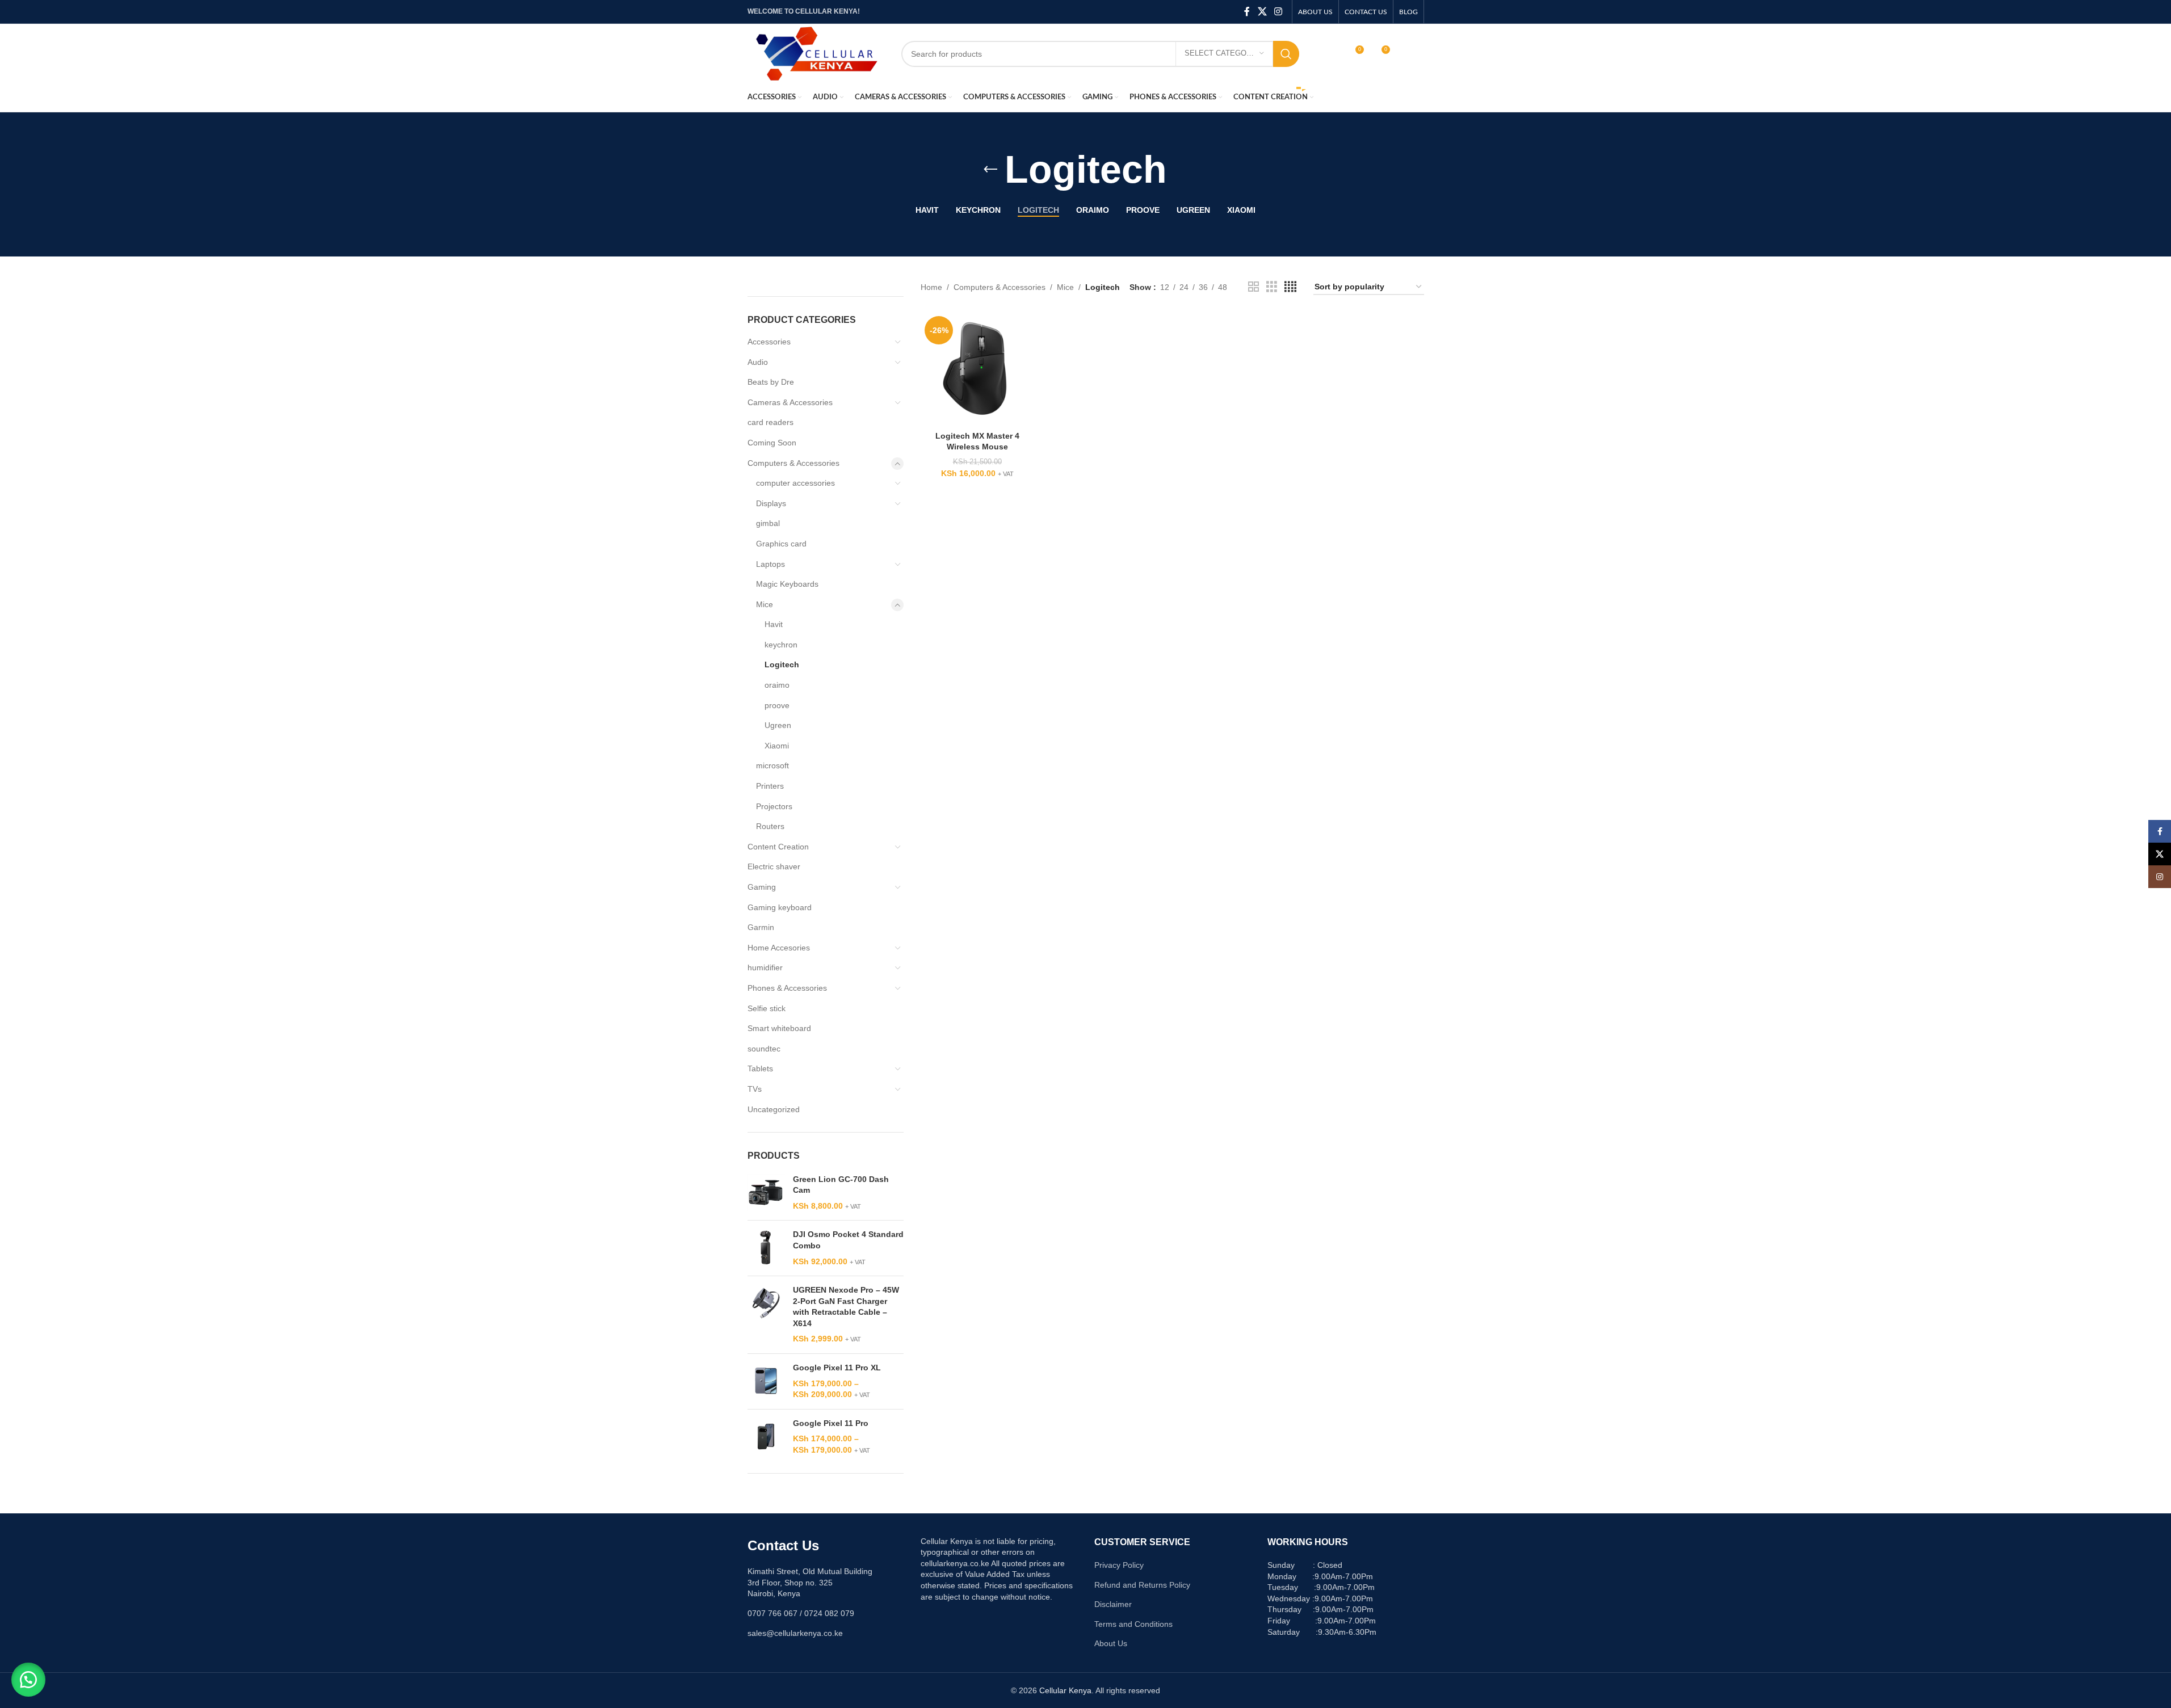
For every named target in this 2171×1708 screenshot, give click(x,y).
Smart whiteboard (779, 1028)
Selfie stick (767, 1008)
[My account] (1330, 54)
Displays (771, 503)
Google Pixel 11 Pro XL (837, 1368)
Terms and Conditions (1133, 1624)
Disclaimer (1113, 1604)
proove (777, 705)
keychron (781, 645)
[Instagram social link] (1278, 12)
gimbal (768, 523)
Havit (774, 624)
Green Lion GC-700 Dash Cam (841, 1185)
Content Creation (778, 847)
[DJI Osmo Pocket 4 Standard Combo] (766, 1248)
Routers (770, 826)
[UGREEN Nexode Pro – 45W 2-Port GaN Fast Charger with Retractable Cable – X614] (766, 1315)
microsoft (772, 765)
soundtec (764, 1049)
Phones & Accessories (787, 988)
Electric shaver (774, 866)
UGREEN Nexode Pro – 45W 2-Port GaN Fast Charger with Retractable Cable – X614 (846, 1307)
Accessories (769, 342)
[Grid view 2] (1254, 287)
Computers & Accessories (793, 463)
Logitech (782, 664)
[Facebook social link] (1247, 12)
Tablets (760, 1068)
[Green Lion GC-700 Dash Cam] (766, 1193)
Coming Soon (772, 443)
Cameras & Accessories (790, 402)
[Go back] (990, 170)
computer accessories (795, 483)
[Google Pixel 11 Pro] (766, 1437)
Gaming (762, 887)
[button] (28, 1680)
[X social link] (1262, 12)
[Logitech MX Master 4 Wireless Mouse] (977, 369)
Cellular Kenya (1065, 1690)
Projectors (774, 806)
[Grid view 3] (1272, 287)
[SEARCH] (1286, 54)
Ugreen (778, 725)
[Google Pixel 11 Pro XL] (766, 1381)
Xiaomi (777, 746)
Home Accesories (779, 948)
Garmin (761, 927)
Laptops (770, 564)
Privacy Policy (1119, 1565)
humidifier (765, 967)
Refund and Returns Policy (1142, 1585)
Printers (770, 786)
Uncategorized (774, 1109)
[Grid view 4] (1290, 287)
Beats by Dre (771, 382)
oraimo (777, 685)
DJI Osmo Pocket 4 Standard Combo (848, 1240)
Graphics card (781, 544)
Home (931, 287)
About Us (1111, 1643)
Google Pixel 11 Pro (831, 1423)
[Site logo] (816, 53)
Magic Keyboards (787, 584)
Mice (765, 604)
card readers (770, 422)
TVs (755, 1089)
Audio (758, 362)
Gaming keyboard (780, 907)
